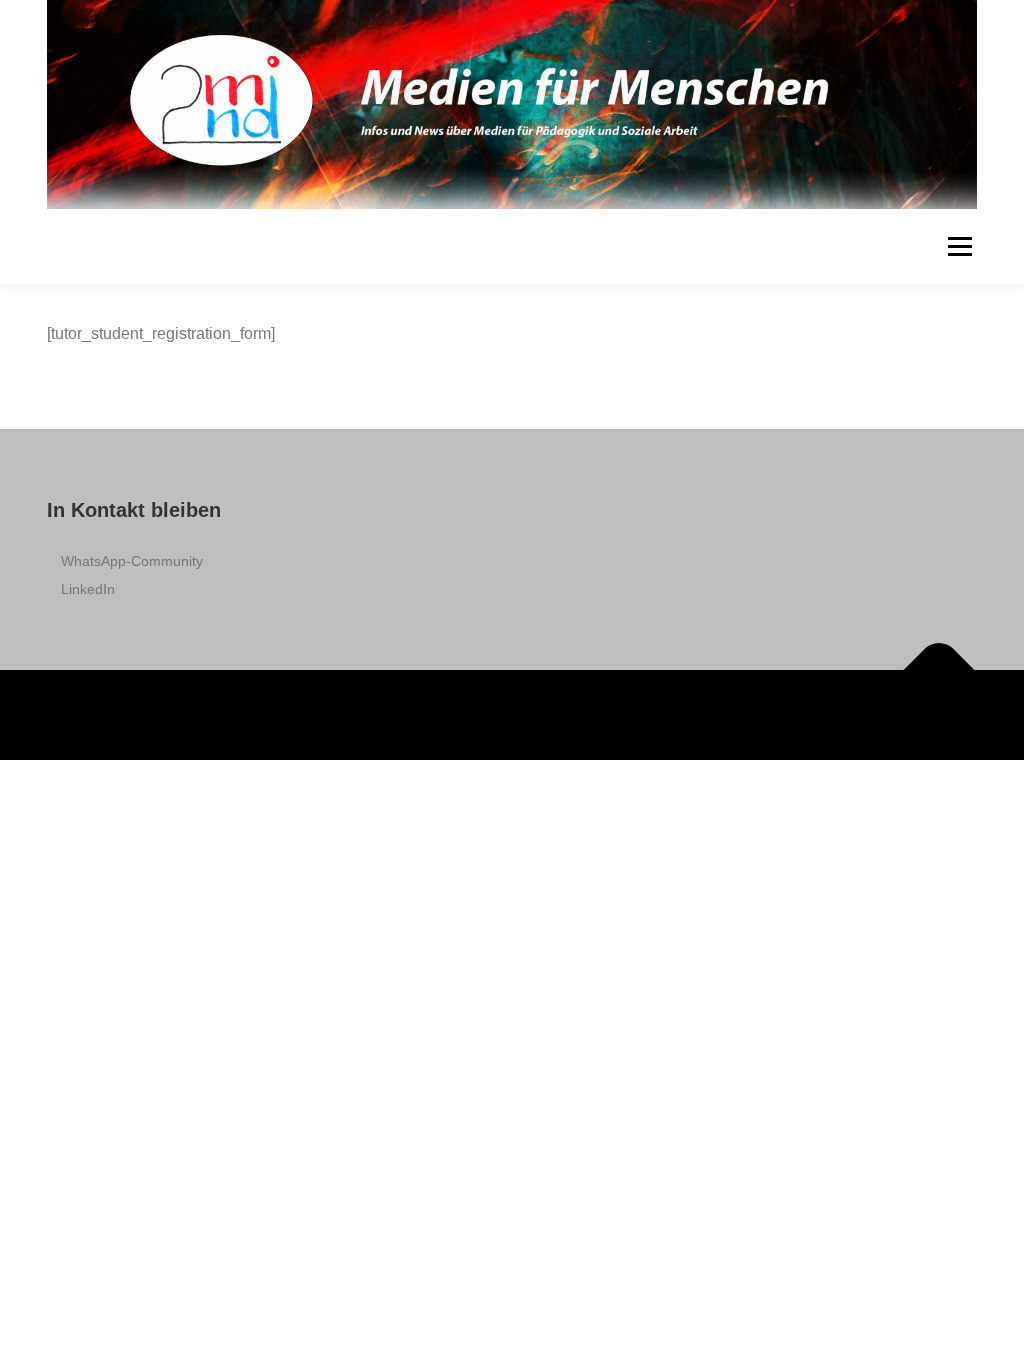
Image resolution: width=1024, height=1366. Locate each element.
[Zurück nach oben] (939, 670)
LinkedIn (88, 589)
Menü (959, 246)
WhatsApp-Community (132, 561)
